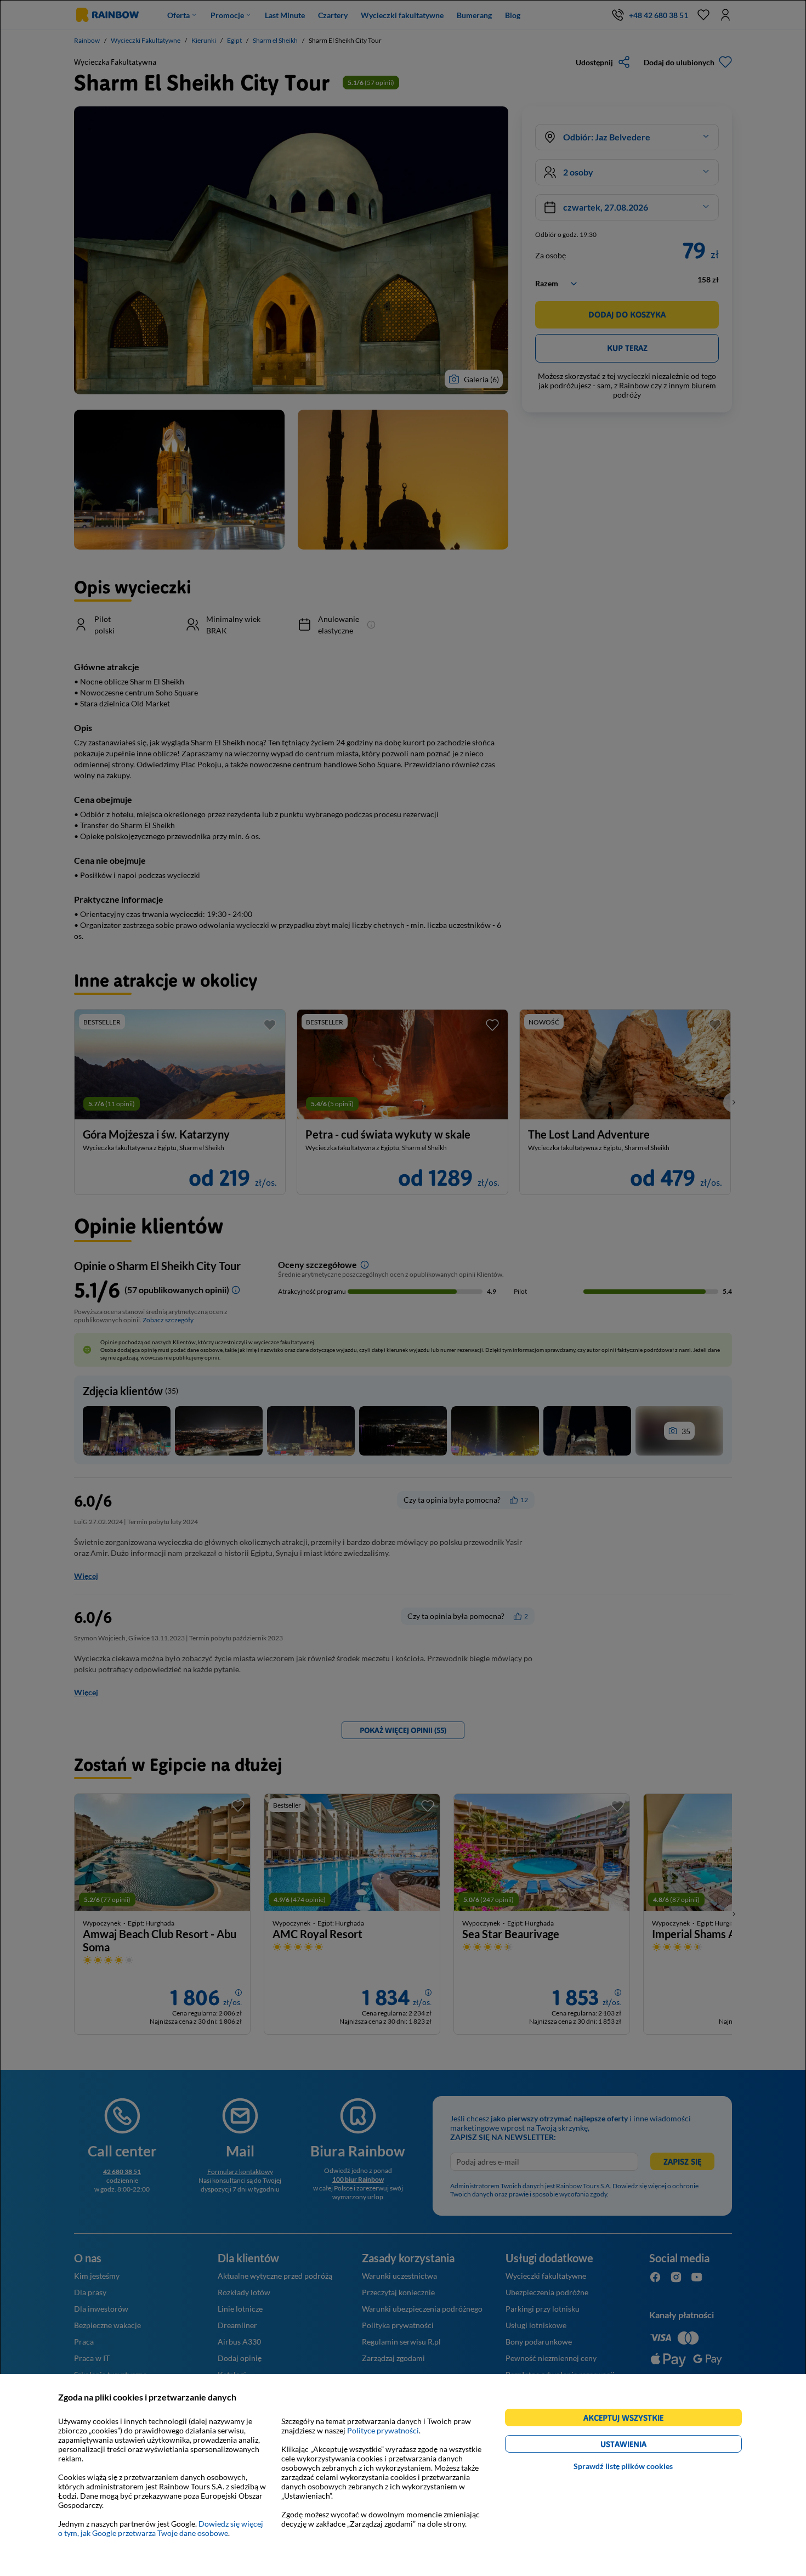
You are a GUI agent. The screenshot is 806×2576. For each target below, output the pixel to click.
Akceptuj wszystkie (628, 2419)
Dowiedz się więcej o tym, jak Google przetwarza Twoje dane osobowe (161, 2528)
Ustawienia (642, 2446)
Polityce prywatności (383, 2430)
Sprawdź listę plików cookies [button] (623, 2466)
